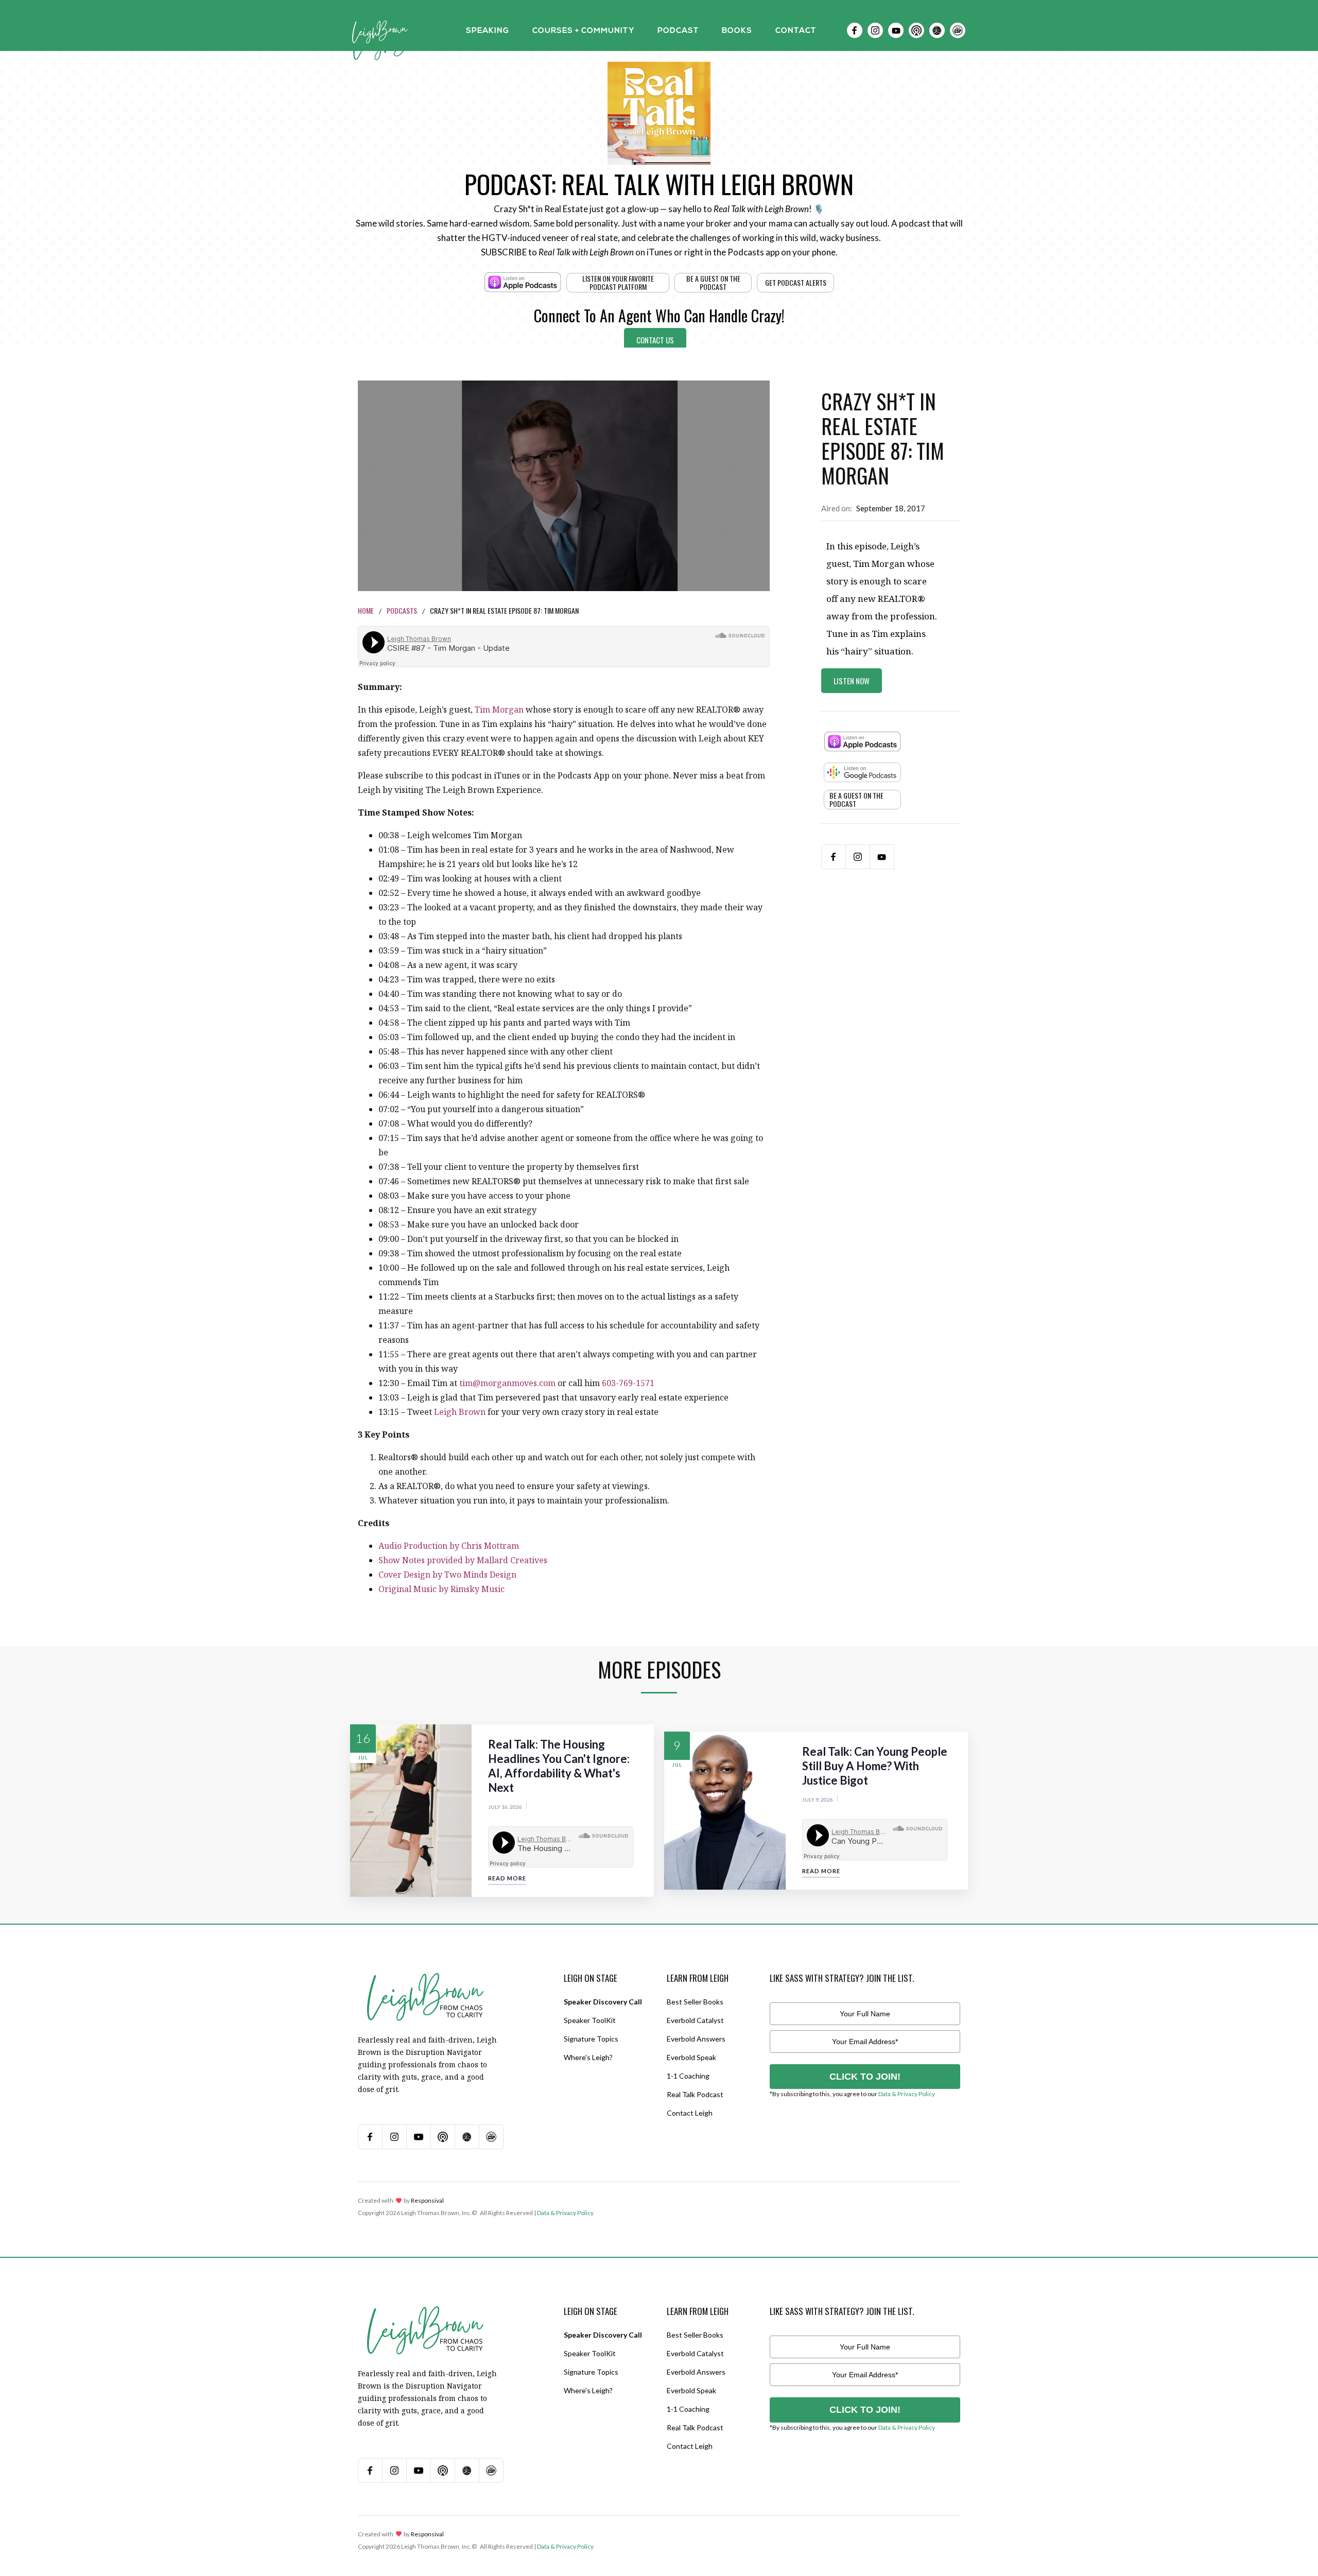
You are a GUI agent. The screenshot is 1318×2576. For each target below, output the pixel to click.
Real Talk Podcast (695, 2094)
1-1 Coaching (688, 2076)
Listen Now (852, 681)
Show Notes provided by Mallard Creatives (463, 1560)
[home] (380, 30)
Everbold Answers (696, 2039)
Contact (796, 31)
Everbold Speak (691, 2057)
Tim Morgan (499, 710)
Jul (363, 1758)
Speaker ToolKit (590, 2020)
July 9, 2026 (818, 1800)
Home (366, 610)
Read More (507, 1878)
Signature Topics (591, 2039)
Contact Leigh (690, 2113)
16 (363, 1738)
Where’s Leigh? (588, 2057)
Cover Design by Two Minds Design (447, 1575)
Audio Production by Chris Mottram (449, 1546)
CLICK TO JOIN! (865, 2077)
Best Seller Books (695, 2002)
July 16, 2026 (505, 1807)
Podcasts (402, 610)
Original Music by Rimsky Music (441, 1589)
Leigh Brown (460, 1412)
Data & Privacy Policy (907, 2094)
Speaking (488, 31)
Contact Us (655, 340)
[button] (488, 30)
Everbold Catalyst (695, 2020)
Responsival (427, 2200)
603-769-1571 (628, 1383)
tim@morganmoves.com (507, 1383)
